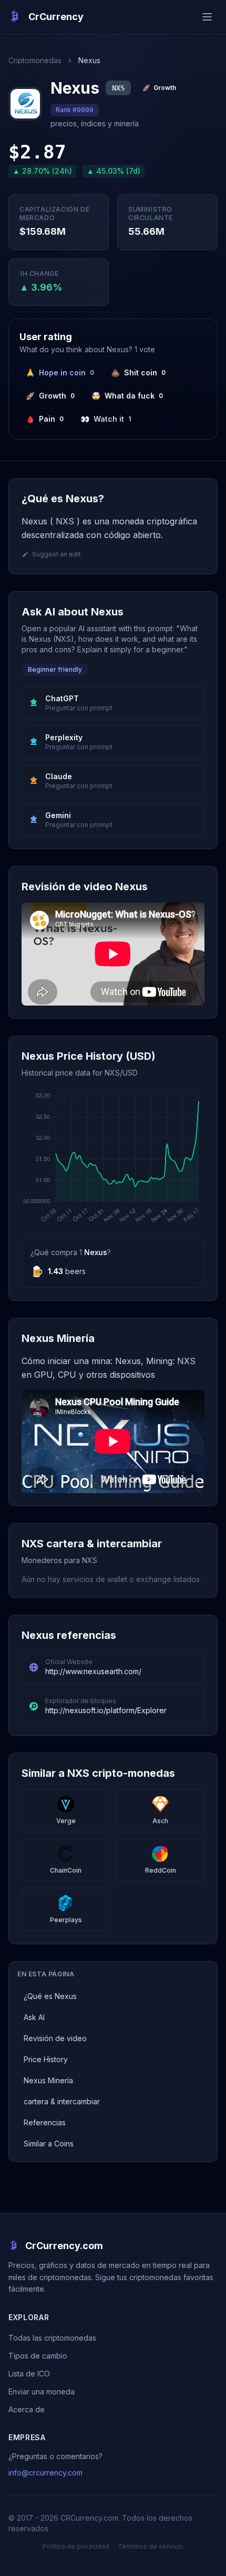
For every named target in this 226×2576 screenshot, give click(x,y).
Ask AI (34, 2017)
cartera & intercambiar (62, 2101)
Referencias (45, 2122)
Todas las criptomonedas (52, 2338)
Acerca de (27, 2409)
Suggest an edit (56, 554)
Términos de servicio (151, 2546)
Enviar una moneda (42, 2391)
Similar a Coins (49, 2144)
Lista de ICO (29, 2374)
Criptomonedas (35, 60)
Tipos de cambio (38, 2356)
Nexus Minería (48, 2080)
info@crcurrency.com (45, 2473)
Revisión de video (55, 2038)
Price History (46, 2059)
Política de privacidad (76, 2546)
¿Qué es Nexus (50, 1996)
